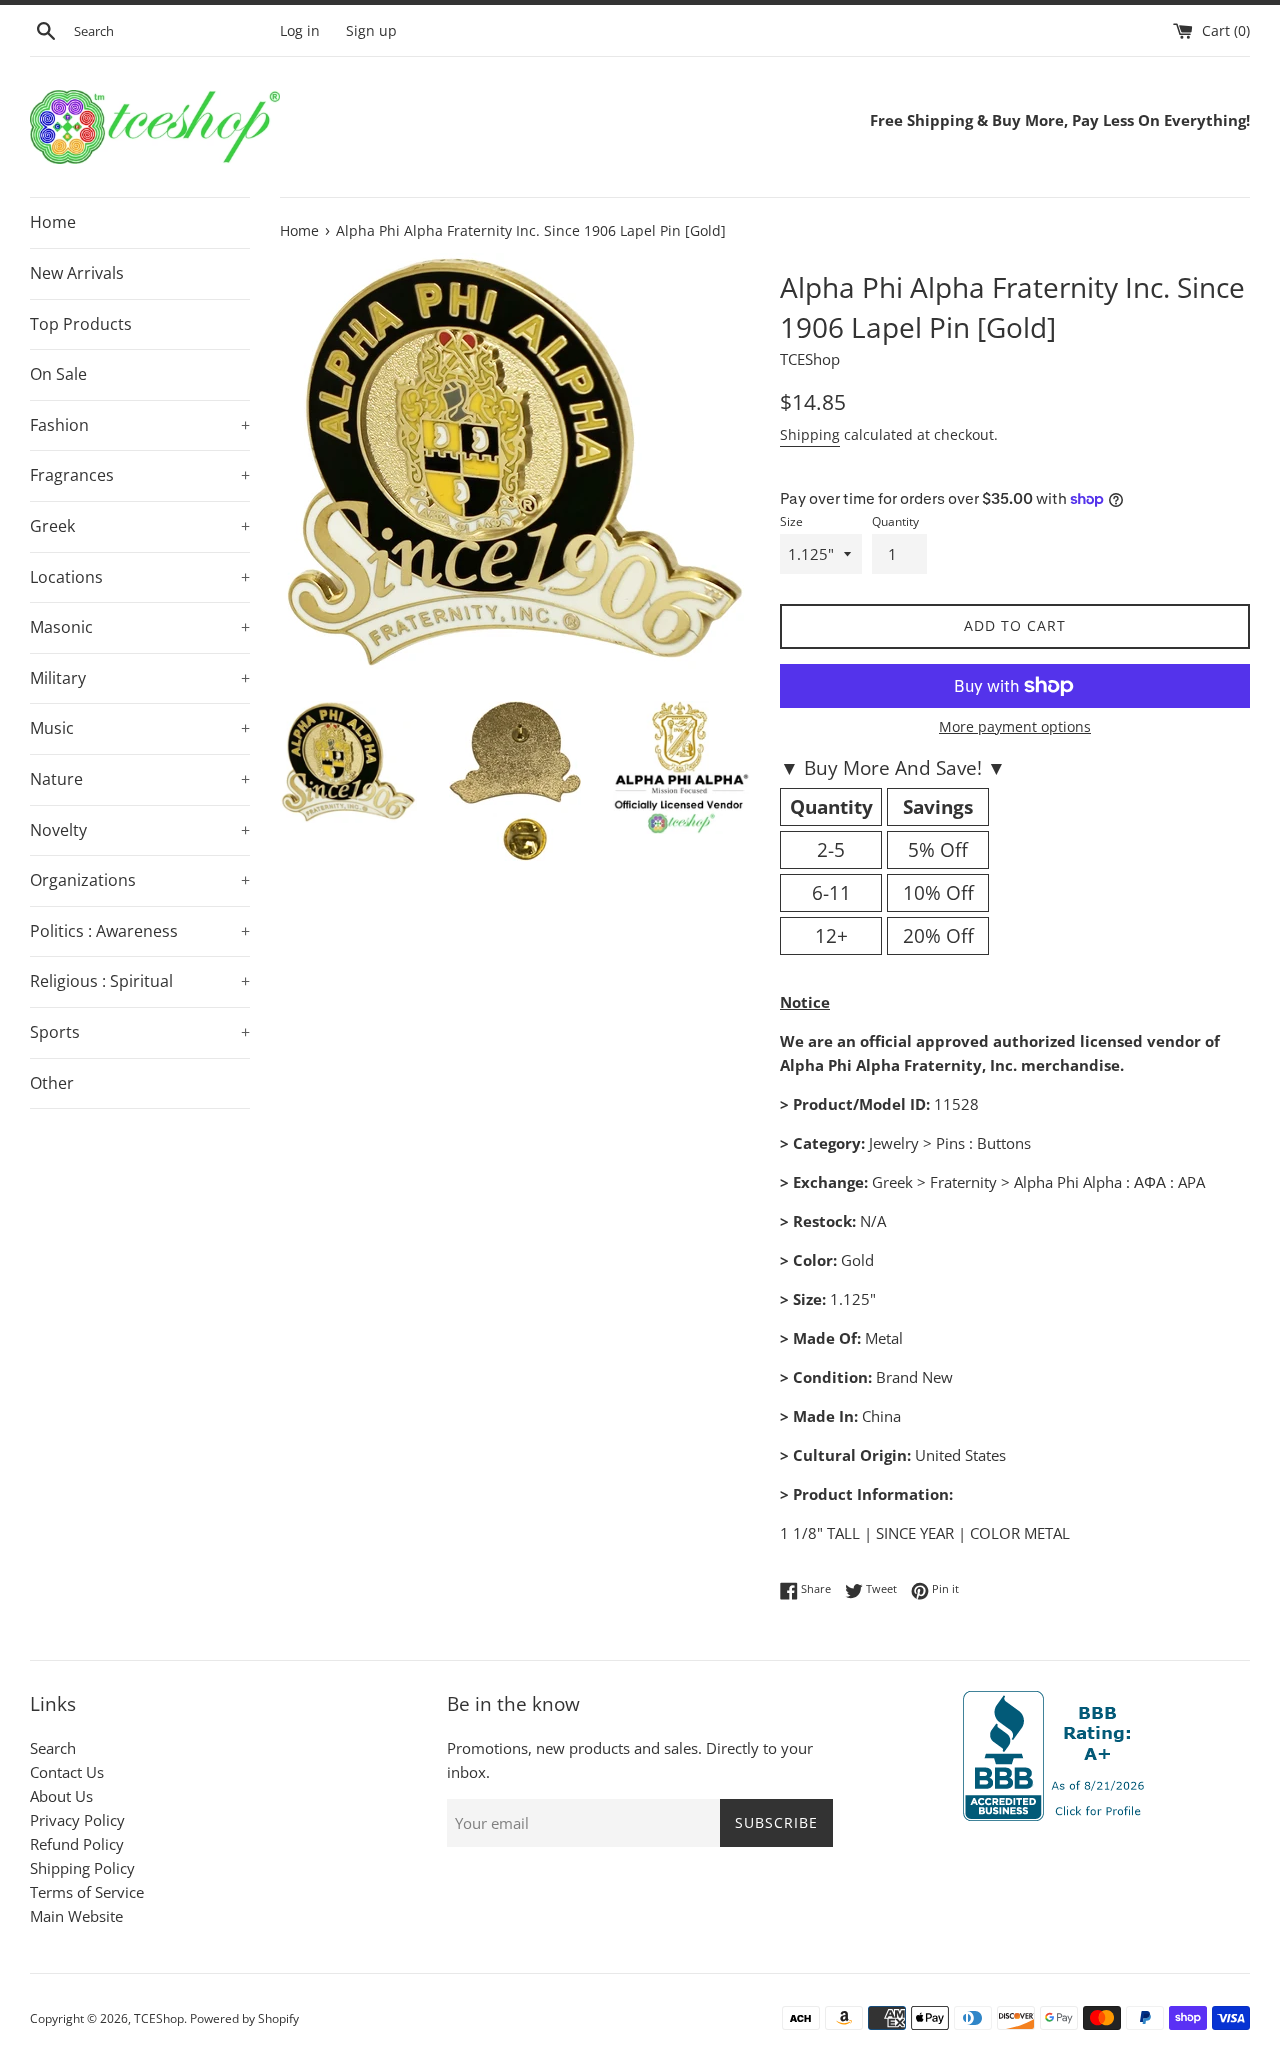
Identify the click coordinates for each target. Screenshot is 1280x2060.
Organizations (140, 880)
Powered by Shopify (244, 2018)
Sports (140, 1032)
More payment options (1015, 726)
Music (140, 728)
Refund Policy (77, 1844)
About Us (61, 1796)
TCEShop (159, 2018)
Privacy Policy (77, 1820)
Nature (140, 779)
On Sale (58, 374)
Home (53, 222)
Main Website (76, 1916)
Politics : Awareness (140, 931)
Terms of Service (87, 1892)
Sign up (371, 31)
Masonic (140, 627)
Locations (140, 577)
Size (791, 521)
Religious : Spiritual (140, 981)
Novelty (140, 830)
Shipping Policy (82, 1868)
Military (140, 678)
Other (52, 1083)
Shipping (810, 434)
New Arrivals (77, 273)
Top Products (81, 324)
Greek (140, 526)
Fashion (140, 425)
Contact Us (67, 1772)
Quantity (895, 521)
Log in (300, 31)
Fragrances (140, 475)
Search (53, 1748)
